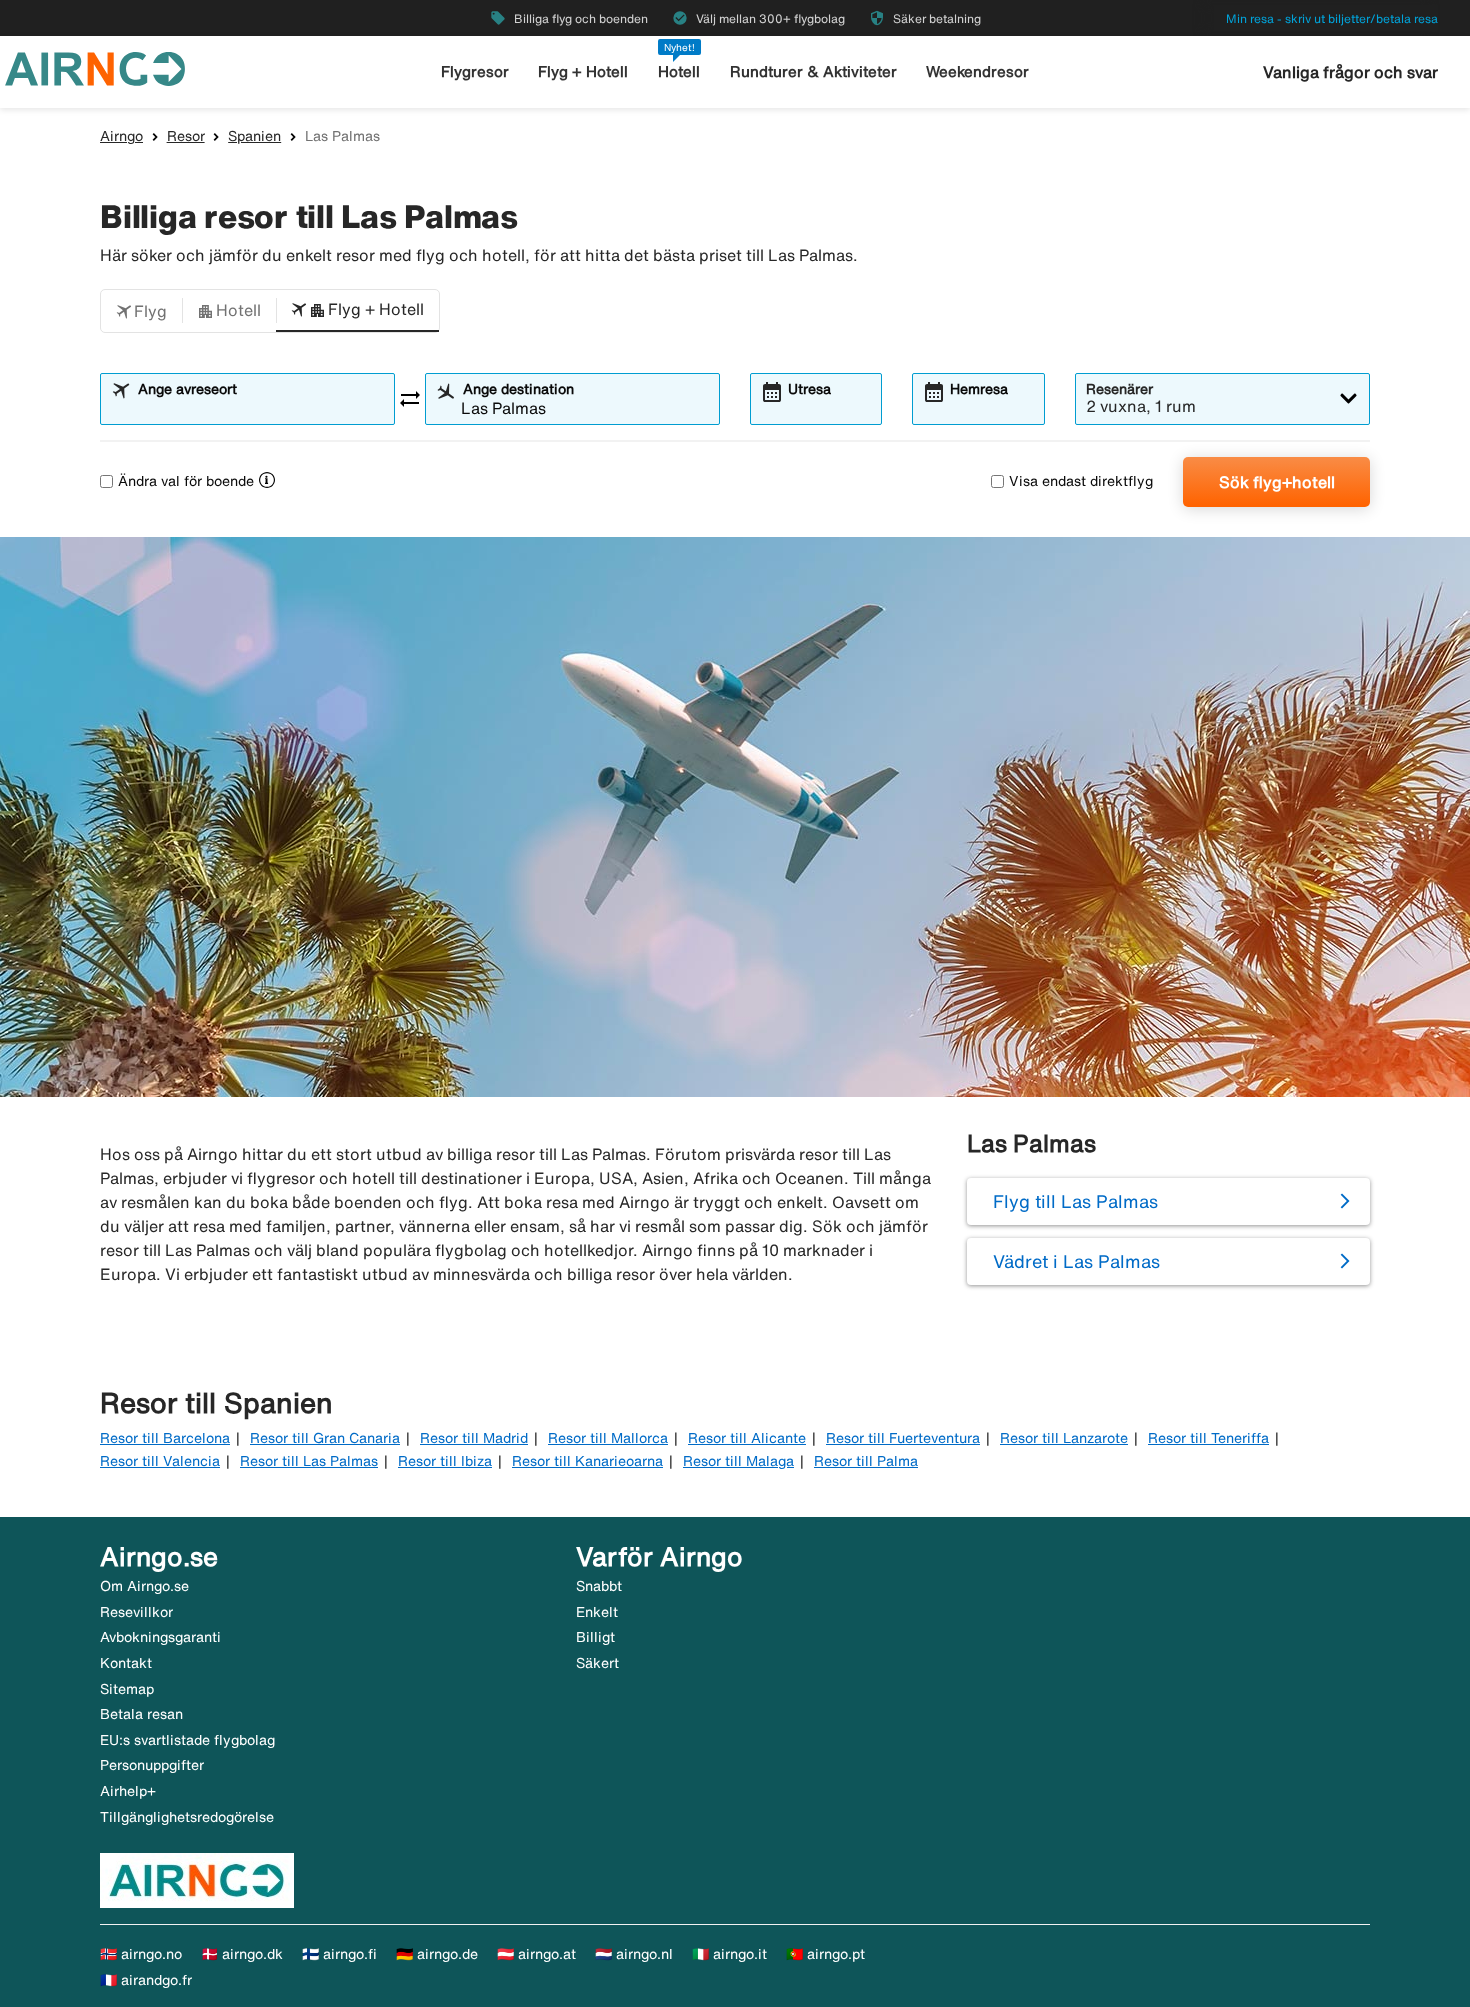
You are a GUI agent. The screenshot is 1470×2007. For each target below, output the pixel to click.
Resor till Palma (866, 1461)
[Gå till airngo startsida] (95, 67)
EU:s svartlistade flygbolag (187, 1740)
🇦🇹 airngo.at (536, 1954)
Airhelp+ (128, 1791)
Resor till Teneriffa (1208, 1438)
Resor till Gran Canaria (325, 1438)
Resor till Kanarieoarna (587, 1461)
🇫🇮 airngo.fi (339, 1954)
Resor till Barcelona (165, 1438)
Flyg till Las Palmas (1075, 1201)
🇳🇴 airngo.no (141, 1954)
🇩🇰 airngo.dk (242, 1954)
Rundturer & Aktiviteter (813, 71)
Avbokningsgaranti (160, 1637)
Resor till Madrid (474, 1438)
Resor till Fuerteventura (903, 1438)
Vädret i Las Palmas (1076, 1261)
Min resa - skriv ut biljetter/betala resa (1332, 18)
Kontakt (126, 1663)
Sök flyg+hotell (1277, 482)
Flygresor (475, 71)
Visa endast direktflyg (1081, 481)
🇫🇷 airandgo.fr (146, 1980)
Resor (186, 136)
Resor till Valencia (160, 1461)
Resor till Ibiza (445, 1461)
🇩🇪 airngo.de (437, 1954)
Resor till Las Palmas (309, 1461)
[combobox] (260, 408)
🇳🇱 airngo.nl (634, 1954)
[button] (141, 311)
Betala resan (141, 1714)
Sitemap (127, 1689)
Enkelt (597, 1612)
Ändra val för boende (186, 481)
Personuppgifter (152, 1765)
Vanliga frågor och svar (1350, 72)
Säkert (597, 1663)
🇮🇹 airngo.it (729, 1954)
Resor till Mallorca (608, 1438)
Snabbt (599, 1586)
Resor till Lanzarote (1064, 1438)
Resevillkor (136, 1612)
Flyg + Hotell (583, 71)
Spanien (254, 136)
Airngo (121, 136)
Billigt (595, 1637)
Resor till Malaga (738, 1461)
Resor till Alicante (747, 1438)
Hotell (679, 71)
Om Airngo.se (144, 1586)
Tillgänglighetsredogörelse (187, 1817)
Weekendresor (977, 71)
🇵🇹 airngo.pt (825, 1954)
